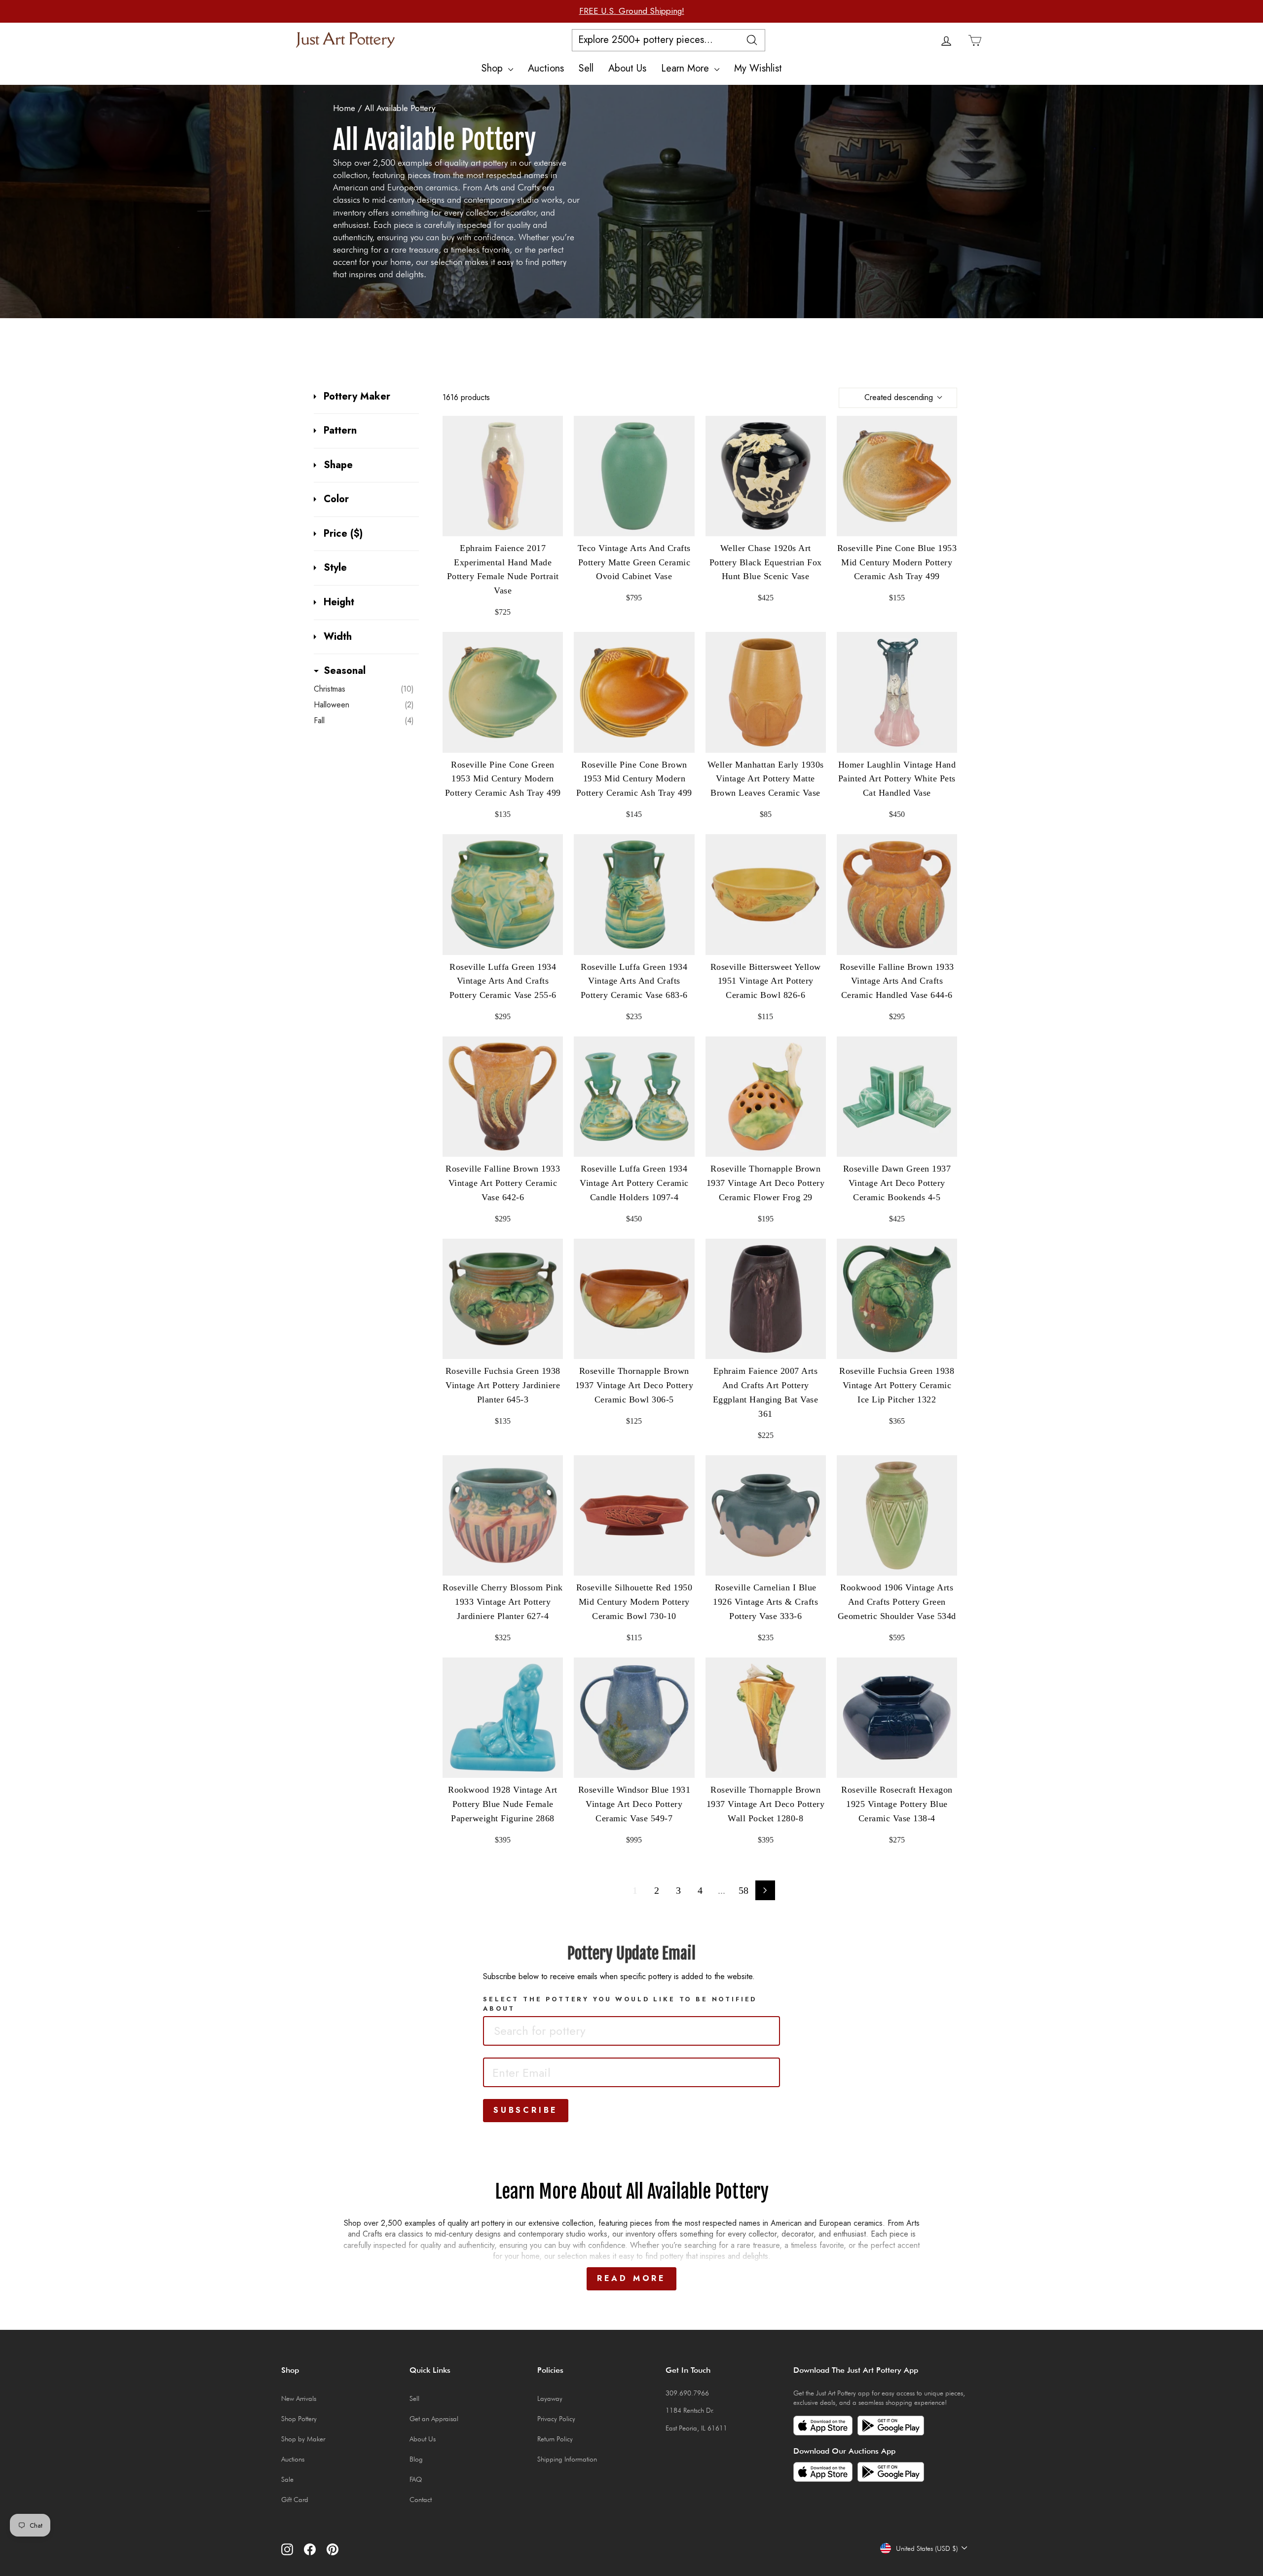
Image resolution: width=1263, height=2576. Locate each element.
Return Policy (555, 2439)
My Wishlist (758, 68)
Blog (416, 2459)
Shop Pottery (299, 2419)
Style (335, 568)
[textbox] (559, 2031)
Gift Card (295, 2500)
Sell (586, 68)
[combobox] (631, 2031)
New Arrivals (299, 2398)
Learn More (687, 68)
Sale (287, 2479)
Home (344, 108)
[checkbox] (364, 689)
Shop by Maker (303, 2439)
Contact (421, 2500)
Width (338, 637)
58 (743, 1890)
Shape (338, 465)
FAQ (416, 2479)
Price (343, 534)
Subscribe (526, 2110)
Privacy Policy (556, 2419)
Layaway (550, 2398)
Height (339, 602)
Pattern (340, 431)
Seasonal (345, 671)
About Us (627, 68)
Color (336, 499)
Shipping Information (567, 2459)
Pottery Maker (357, 397)
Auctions (546, 68)
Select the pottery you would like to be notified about (620, 2004)
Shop (494, 68)
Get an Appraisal (434, 2419)
